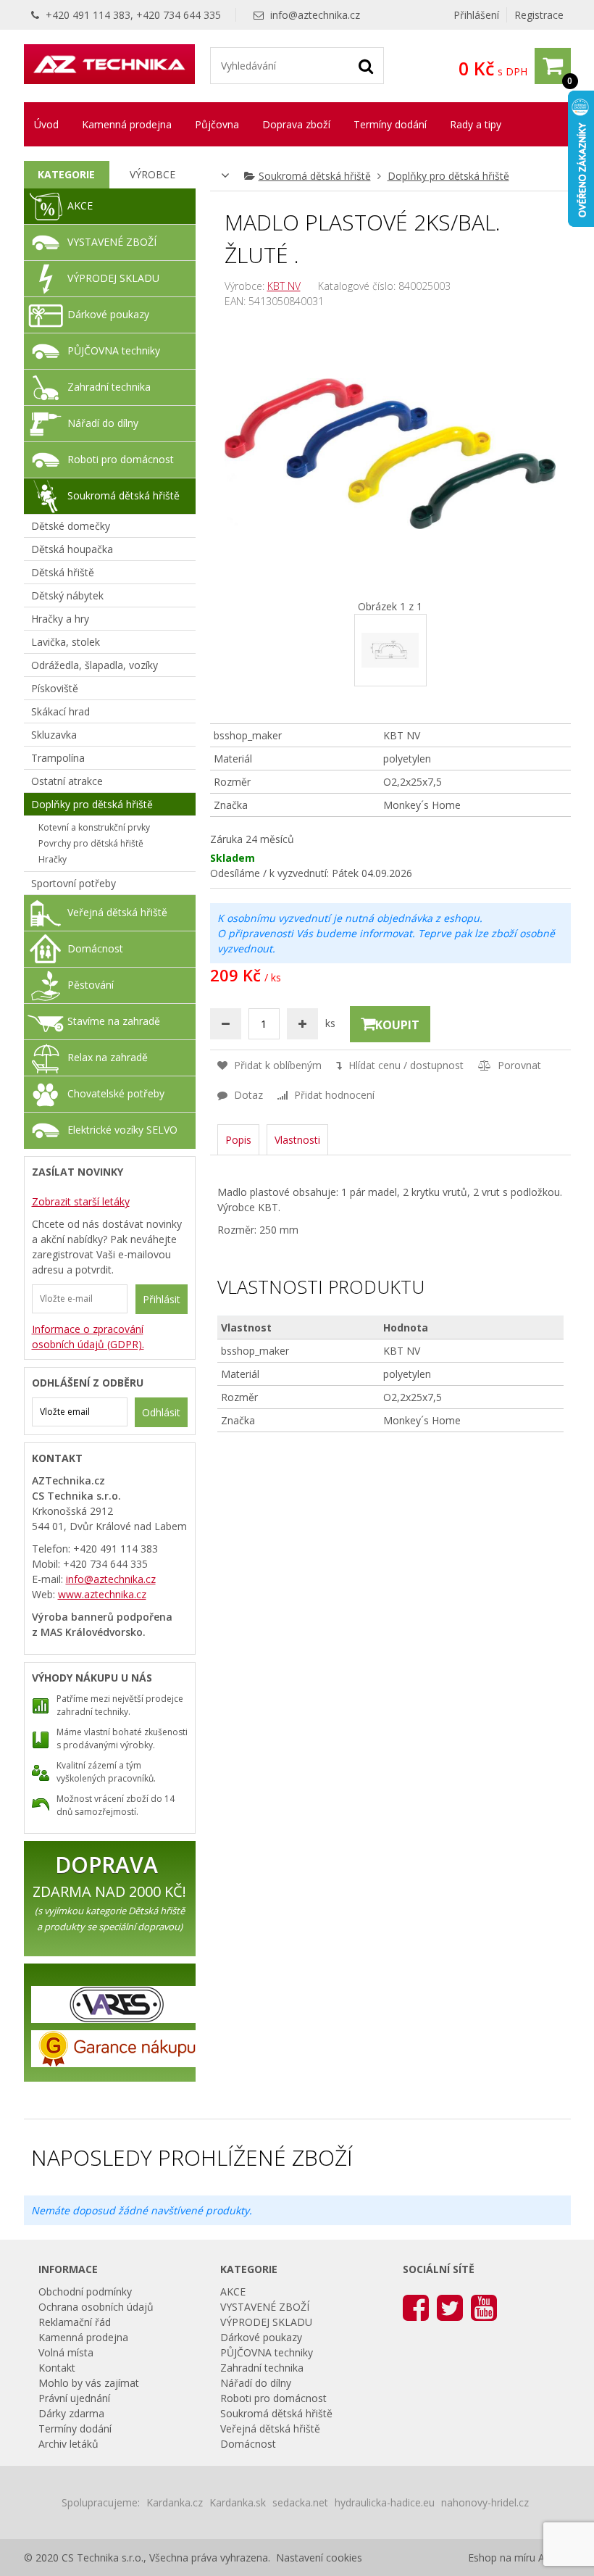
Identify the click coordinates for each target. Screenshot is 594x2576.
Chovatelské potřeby (116, 1093)
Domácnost (95, 948)
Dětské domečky (71, 526)
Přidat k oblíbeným (276, 1065)
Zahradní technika (109, 387)
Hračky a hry (60, 619)
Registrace (539, 15)
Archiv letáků (68, 2444)
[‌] (416, 2307)
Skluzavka (54, 735)
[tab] (67, 175)
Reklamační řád (75, 2322)
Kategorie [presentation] (66, 174)
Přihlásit (162, 1299)
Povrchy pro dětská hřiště (91, 843)
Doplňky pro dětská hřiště (448, 176)
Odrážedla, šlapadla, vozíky (95, 665)
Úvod (46, 124)
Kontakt (57, 2368)
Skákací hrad (60, 711)
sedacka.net (300, 2502)
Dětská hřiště (63, 572)
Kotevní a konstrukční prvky (94, 827)
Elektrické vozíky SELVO (122, 1130)
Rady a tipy (476, 124)
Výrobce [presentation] (152, 174)
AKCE (80, 205)
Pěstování (91, 985)
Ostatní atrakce (67, 781)
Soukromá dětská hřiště (315, 176)
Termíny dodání (390, 124)
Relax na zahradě (108, 1057)
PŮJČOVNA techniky (114, 350)
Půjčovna (217, 124)
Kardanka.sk (238, 2502)
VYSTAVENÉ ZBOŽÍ (112, 242)
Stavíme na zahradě (114, 1021)
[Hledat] (366, 65)
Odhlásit (161, 1412)
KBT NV (284, 286)
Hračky (53, 859)
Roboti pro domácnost (121, 459)
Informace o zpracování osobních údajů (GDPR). (88, 1337)
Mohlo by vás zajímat (89, 2383)
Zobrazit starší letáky (81, 1201)
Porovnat (518, 1065)
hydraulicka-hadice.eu (385, 2502)
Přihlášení (476, 15)
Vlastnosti (297, 1140)
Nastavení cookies (319, 2558)
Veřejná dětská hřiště (117, 912)
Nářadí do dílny (103, 423)
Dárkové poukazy (108, 314)
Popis (238, 1140)
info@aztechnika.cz (315, 15)
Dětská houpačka (72, 549)
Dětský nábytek (67, 595)
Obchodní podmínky (85, 2292)
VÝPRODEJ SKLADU (113, 278)
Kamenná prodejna (127, 124)
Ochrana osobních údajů (96, 2307)
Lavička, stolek (66, 642)
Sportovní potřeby (74, 883)
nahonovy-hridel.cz (485, 2502)
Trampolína (58, 758)
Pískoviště (55, 688)
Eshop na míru (502, 2558)
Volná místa (66, 2352)
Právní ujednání (74, 2398)
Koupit (397, 1025)
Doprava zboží (296, 124)
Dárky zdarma (71, 2413)
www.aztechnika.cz (102, 1594)
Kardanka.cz (175, 2502)
